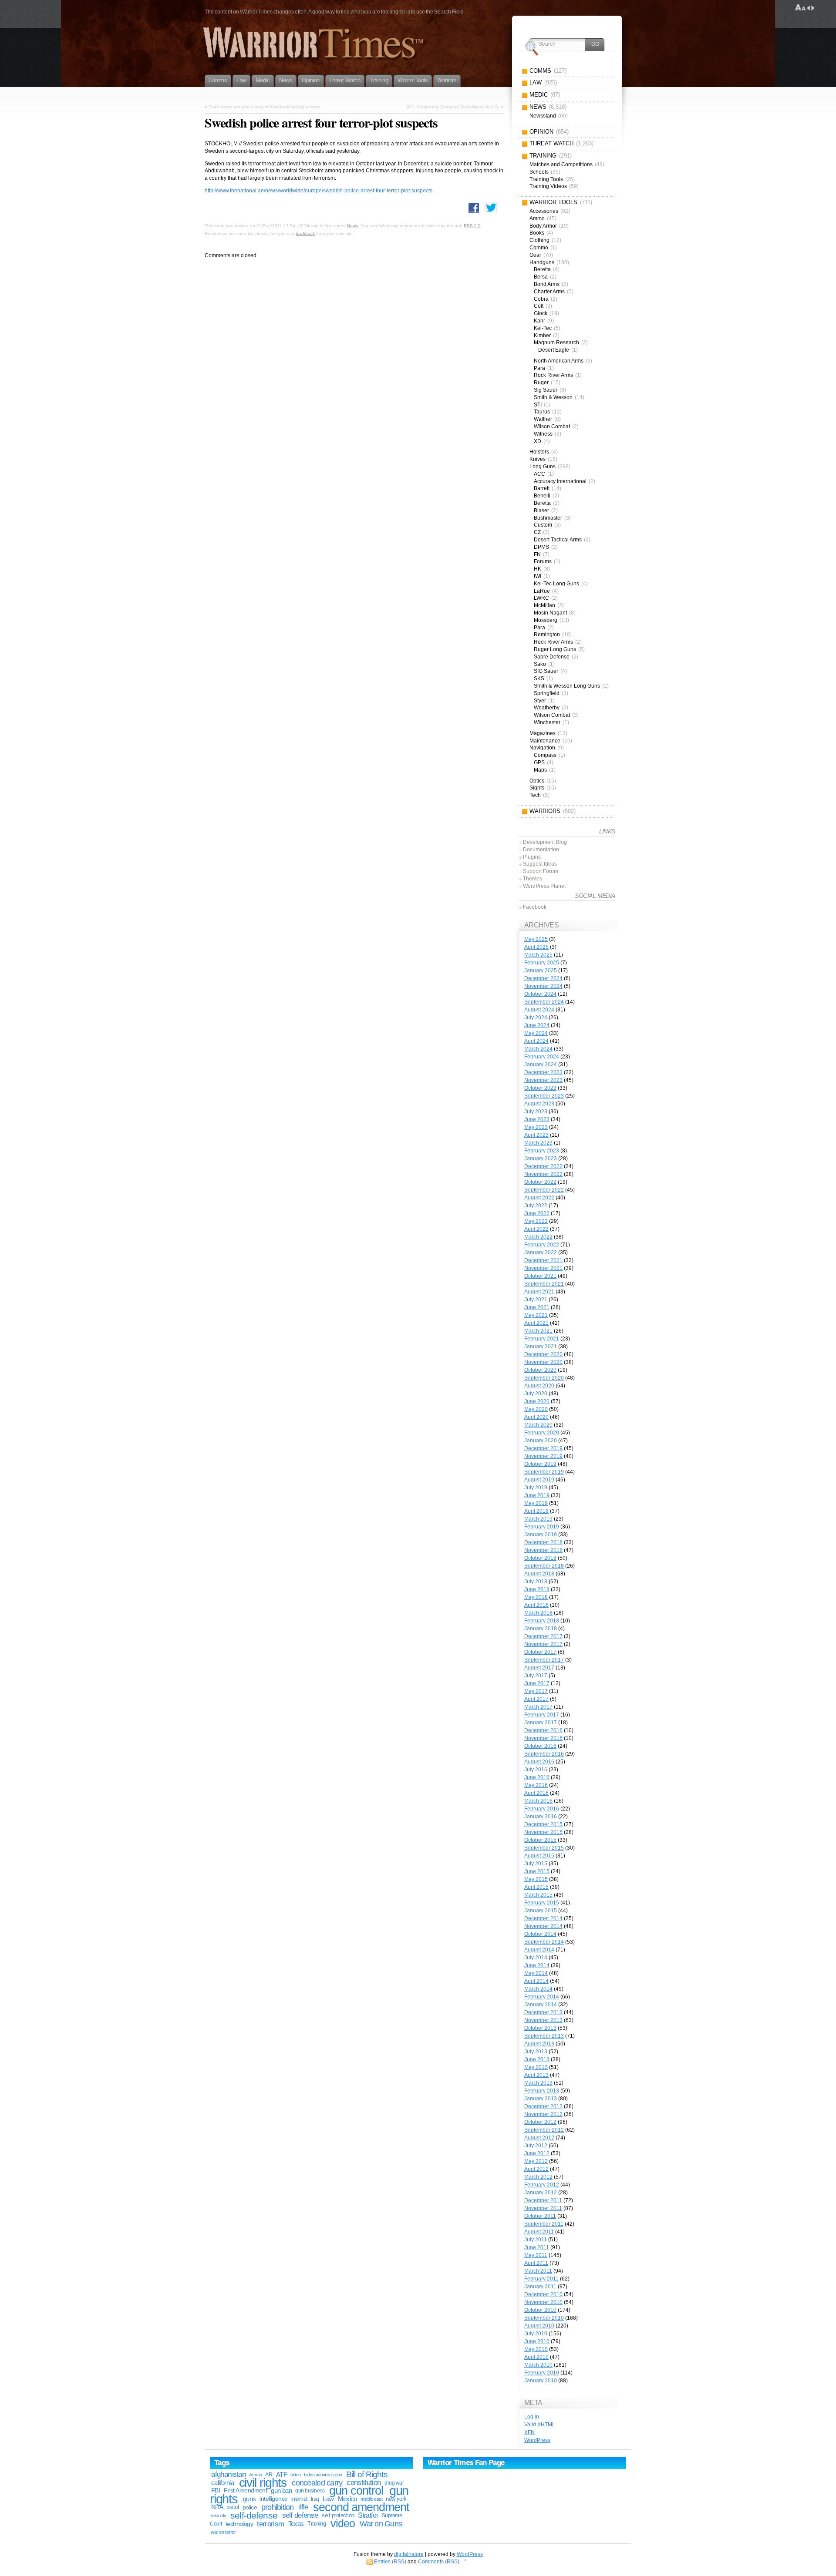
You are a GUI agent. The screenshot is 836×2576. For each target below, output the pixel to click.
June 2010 (537, 2341)
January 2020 (541, 1441)
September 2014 (544, 1942)
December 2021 (543, 1260)
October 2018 (540, 1558)
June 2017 (537, 1683)
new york (396, 2499)
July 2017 (536, 1676)
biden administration (323, 2475)
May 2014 (536, 1973)
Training (317, 2524)
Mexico (347, 2499)
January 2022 (541, 1253)
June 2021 (537, 1307)
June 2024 (537, 1025)
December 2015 (543, 1824)
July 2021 (536, 1300)
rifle (303, 2507)
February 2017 (542, 1715)
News (352, 226)
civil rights (263, 2483)
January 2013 (541, 2099)
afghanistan (228, 2474)
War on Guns (381, 2524)
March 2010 (538, 2365)
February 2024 (542, 1057)
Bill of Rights (367, 2474)
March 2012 (538, 2177)
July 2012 (536, 2146)
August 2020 (539, 1386)
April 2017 (536, 1699)
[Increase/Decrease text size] (801, 8)
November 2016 (543, 1738)
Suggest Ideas (540, 864)
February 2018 (542, 1621)
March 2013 (538, 2083)
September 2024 (544, 1002)
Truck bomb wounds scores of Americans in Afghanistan (265, 107)
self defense (300, 2515)
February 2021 (542, 1339)
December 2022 (543, 1166)
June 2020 (537, 1401)
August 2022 (539, 1198)
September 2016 (544, 1754)
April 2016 (536, 1793)
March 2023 (538, 1143)
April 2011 (536, 2263)
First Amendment (246, 2490)
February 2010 (542, 2373)
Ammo (255, 2475)
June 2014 (537, 1965)
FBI (216, 2490)
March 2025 (538, 955)
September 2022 (544, 1190)
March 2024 (538, 1049)
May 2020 (536, 1409)
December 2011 (543, 2200)
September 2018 (544, 1566)
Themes (533, 879)
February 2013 (542, 2091)
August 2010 (539, 2326)
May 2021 (536, 1315)
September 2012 (544, 2130)
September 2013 (544, 2036)
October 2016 (540, 1746)
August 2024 (539, 1010)
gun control (356, 2491)
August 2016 (539, 1762)
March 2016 (538, 1801)
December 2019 (543, 1448)
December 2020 (543, 1354)
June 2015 (537, 1871)
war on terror (223, 2532)
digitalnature (409, 2554)
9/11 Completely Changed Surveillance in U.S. (453, 107)
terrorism (270, 2524)
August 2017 (539, 1668)
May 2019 (536, 1503)
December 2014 (543, 1918)
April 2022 (536, 1229)
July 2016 (536, 1770)
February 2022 (542, 1245)
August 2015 (539, 1856)
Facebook (535, 907)
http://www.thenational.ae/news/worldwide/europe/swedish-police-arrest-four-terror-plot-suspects (319, 191)
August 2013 (539, 2044)
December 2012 (543, 2106)
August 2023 (539, 1104)
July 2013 (536, 2052)
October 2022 (540, 1182)
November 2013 (543, 2020)
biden (296, 2475)
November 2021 (543, 1268)
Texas (296, 2524)
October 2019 (540, 1464)
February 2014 (542, 1997)
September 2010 (544, 2318)
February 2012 (542, 2185)
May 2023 (536, 1127)
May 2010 (536, 2349)
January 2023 (541, 1159)
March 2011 (538, 2271)
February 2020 (542, 1433)
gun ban (281, 2490)
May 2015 (536, 1879)
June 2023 (537, 1119)
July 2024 (536, 1018)
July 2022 (536, 1206)
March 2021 (538, 1331)
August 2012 (539, 2138)
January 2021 (541, 1347)
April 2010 (536, 2357)
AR (269, 2475)
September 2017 (544, 1660)
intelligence (274, 2499)
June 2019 (537, 1495)
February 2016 (542, 1809)
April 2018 (536, 1605)
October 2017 (540, 1652)
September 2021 (544, 1284)
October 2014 (540, 1934)
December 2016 (543, 1730)
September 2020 (544, 1378)
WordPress (537, 2440)
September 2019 (544, 1472)
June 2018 (537, 1589)
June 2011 (537, 2247)
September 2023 (544, 1096)
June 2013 (537, 2059)
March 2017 (538, 1707)
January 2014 (541, 2005)
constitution (364, 2483)
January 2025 (541, 971)
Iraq (315, 2499)
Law (328, 2499)
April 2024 (536, 1041)
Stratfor (368, 2515)
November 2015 (543, 1832)
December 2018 (543, 1542)
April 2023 (536, 1135)
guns (249, 2499)
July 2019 (536, 1488)
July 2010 (536, 2334)
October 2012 (540, 2122)
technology (239, 2524)
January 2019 (541, 1535)
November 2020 (543, 1362)
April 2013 (536, 2075)
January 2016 (541, 1817)
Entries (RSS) (390, 2562)
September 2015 (544, 1848)
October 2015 (540, 1840)
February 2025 (542, 963)
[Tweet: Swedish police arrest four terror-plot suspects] (491, 208)
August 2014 (539, 1950)
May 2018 (536, 1597)
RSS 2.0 (472, 226)
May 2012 (536, 2161)
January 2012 (541, 2193)
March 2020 (538, 1425)
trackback (305, 233)
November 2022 (543, 1174)
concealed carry (317, 2483)
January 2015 (541, 1911)
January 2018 (541, 1629)
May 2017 (536, 1691)
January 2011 (540, 2287)
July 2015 (536, 1864)
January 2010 (541, 2381)
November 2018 (543, 1550)
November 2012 (543, 2114)
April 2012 (536, 2169)
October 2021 (540, 1276)
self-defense (254, 2515)
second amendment (361, 2507)
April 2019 (536, 1511)
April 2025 (536, 947)
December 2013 (543, 2012)
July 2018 (536, 1582)
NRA (217, 2507)
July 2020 (536, 1394)
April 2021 (536, 1323)
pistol (233, 2507)
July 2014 (536, 1958)
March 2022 (538, 1237)
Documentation (541, 850)
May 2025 (536, 939)
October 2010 (540, 2310)
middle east (371, 2499)
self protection (338, 2515)
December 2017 (543, 1636)
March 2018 (538, 1613)
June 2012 (537, 2153)
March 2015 (538, 1895)
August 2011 (539, 2232)
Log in (532, 2417)
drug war (394, 2483)
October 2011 (540, 2216)
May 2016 (536, 1785)
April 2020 (536, 1417)
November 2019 (543, 1456)
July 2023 (536, 1112)
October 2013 (540, 2028)
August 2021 (539, 1292)
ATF (281, 2474)
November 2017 (543, 1644)
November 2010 (543, 2302)
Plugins (532, 857)
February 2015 (542, 1903)
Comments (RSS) (439, 2562)
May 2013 (536, 2067)
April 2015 (536, 1887)
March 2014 (538, 1989)
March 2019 (538, 1519)
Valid (540, 2425)
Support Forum (541, 871)
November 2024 (543, 986)
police (250, 2507)
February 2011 (541, 2279)
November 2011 (543, 2208)
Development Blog (545, 842)
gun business (310, 2491)
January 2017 (541, 1723)
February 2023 (542, 1151)
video (343, 2524)
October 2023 (540, 1088)
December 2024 (543, 978)
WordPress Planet (544, 886)
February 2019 (542, 1527)
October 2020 (540, 1370)
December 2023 (543, 1072)
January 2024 (541, 1065)
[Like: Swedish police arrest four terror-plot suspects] (474, 208)
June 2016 (537, 1777)
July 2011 (536, 2240)
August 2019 (539, 1480)
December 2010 (543, 2294)
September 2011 (544, 2224)
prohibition (278, 2507)
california (222, 2483)
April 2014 (536, 1981)
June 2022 (537, 1213)
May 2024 (536, 1033)
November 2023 (543, 1080)
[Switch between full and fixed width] (811, 8)
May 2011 (536, 2255)
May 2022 (536, 1221)
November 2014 (543, 1926)
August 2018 (539, 1574)
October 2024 (540, 994)
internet (299, 2499)
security (219, 2516)
